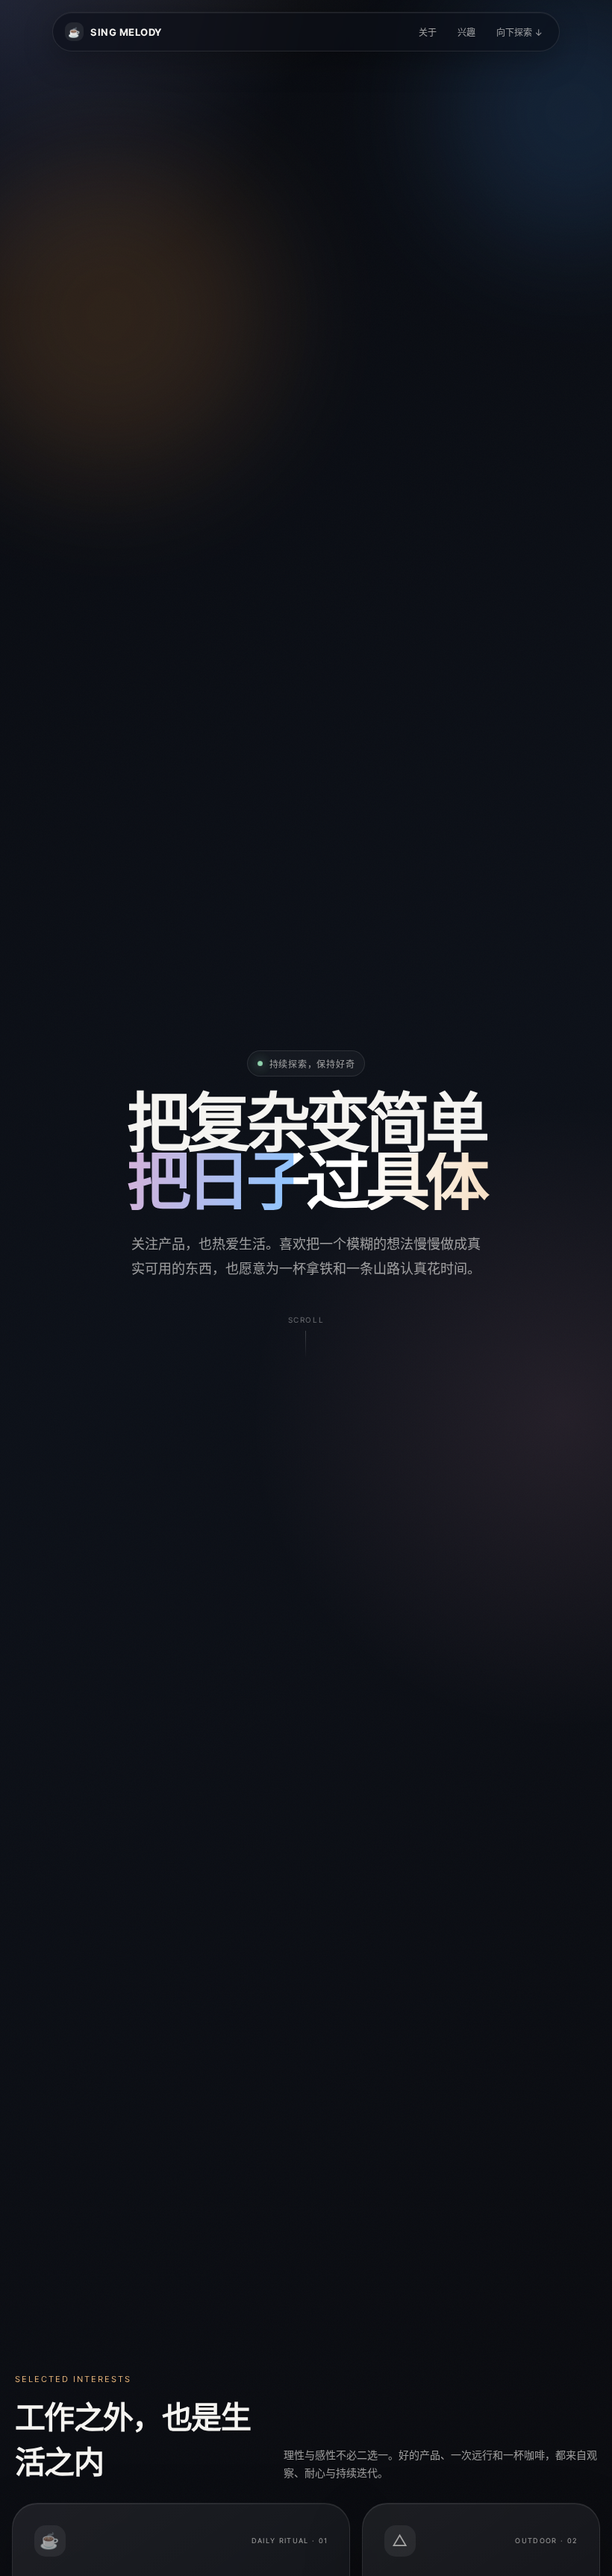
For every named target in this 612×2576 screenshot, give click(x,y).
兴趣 (466, 32)
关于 (428, 32)
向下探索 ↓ (519, 32)
